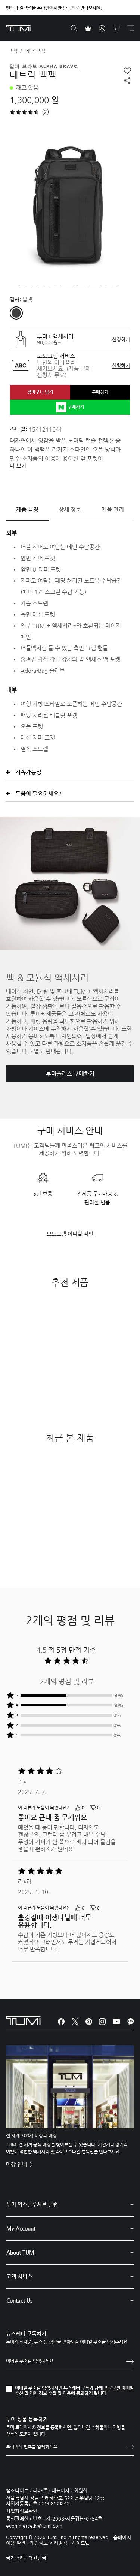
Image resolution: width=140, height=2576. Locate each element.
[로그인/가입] (102, 28)
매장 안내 (17, 2164)
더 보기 (18, 466)
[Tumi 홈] (18, 28)
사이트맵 (81, 2543)
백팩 (13, 51)
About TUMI (21, 2252)
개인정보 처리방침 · (51, 2543)
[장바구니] (116, 28)
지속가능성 (28, 772)
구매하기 (100, 392)
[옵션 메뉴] (121, 1809)
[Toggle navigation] (131, 28)
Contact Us (19, 2300)
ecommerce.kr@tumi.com (34, 2526)
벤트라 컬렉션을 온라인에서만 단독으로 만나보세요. (54, 8)
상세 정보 (70, 509)
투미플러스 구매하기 (70, 1074)
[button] (23, 285)
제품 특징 (27, 509)
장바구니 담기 (40, 392)
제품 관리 (113, 509)
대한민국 (37, 2558)
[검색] (74, 28)
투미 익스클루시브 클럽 (32, 2204)
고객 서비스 (19, 2276)
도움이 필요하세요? (38, 793)
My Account (21, 2228)
